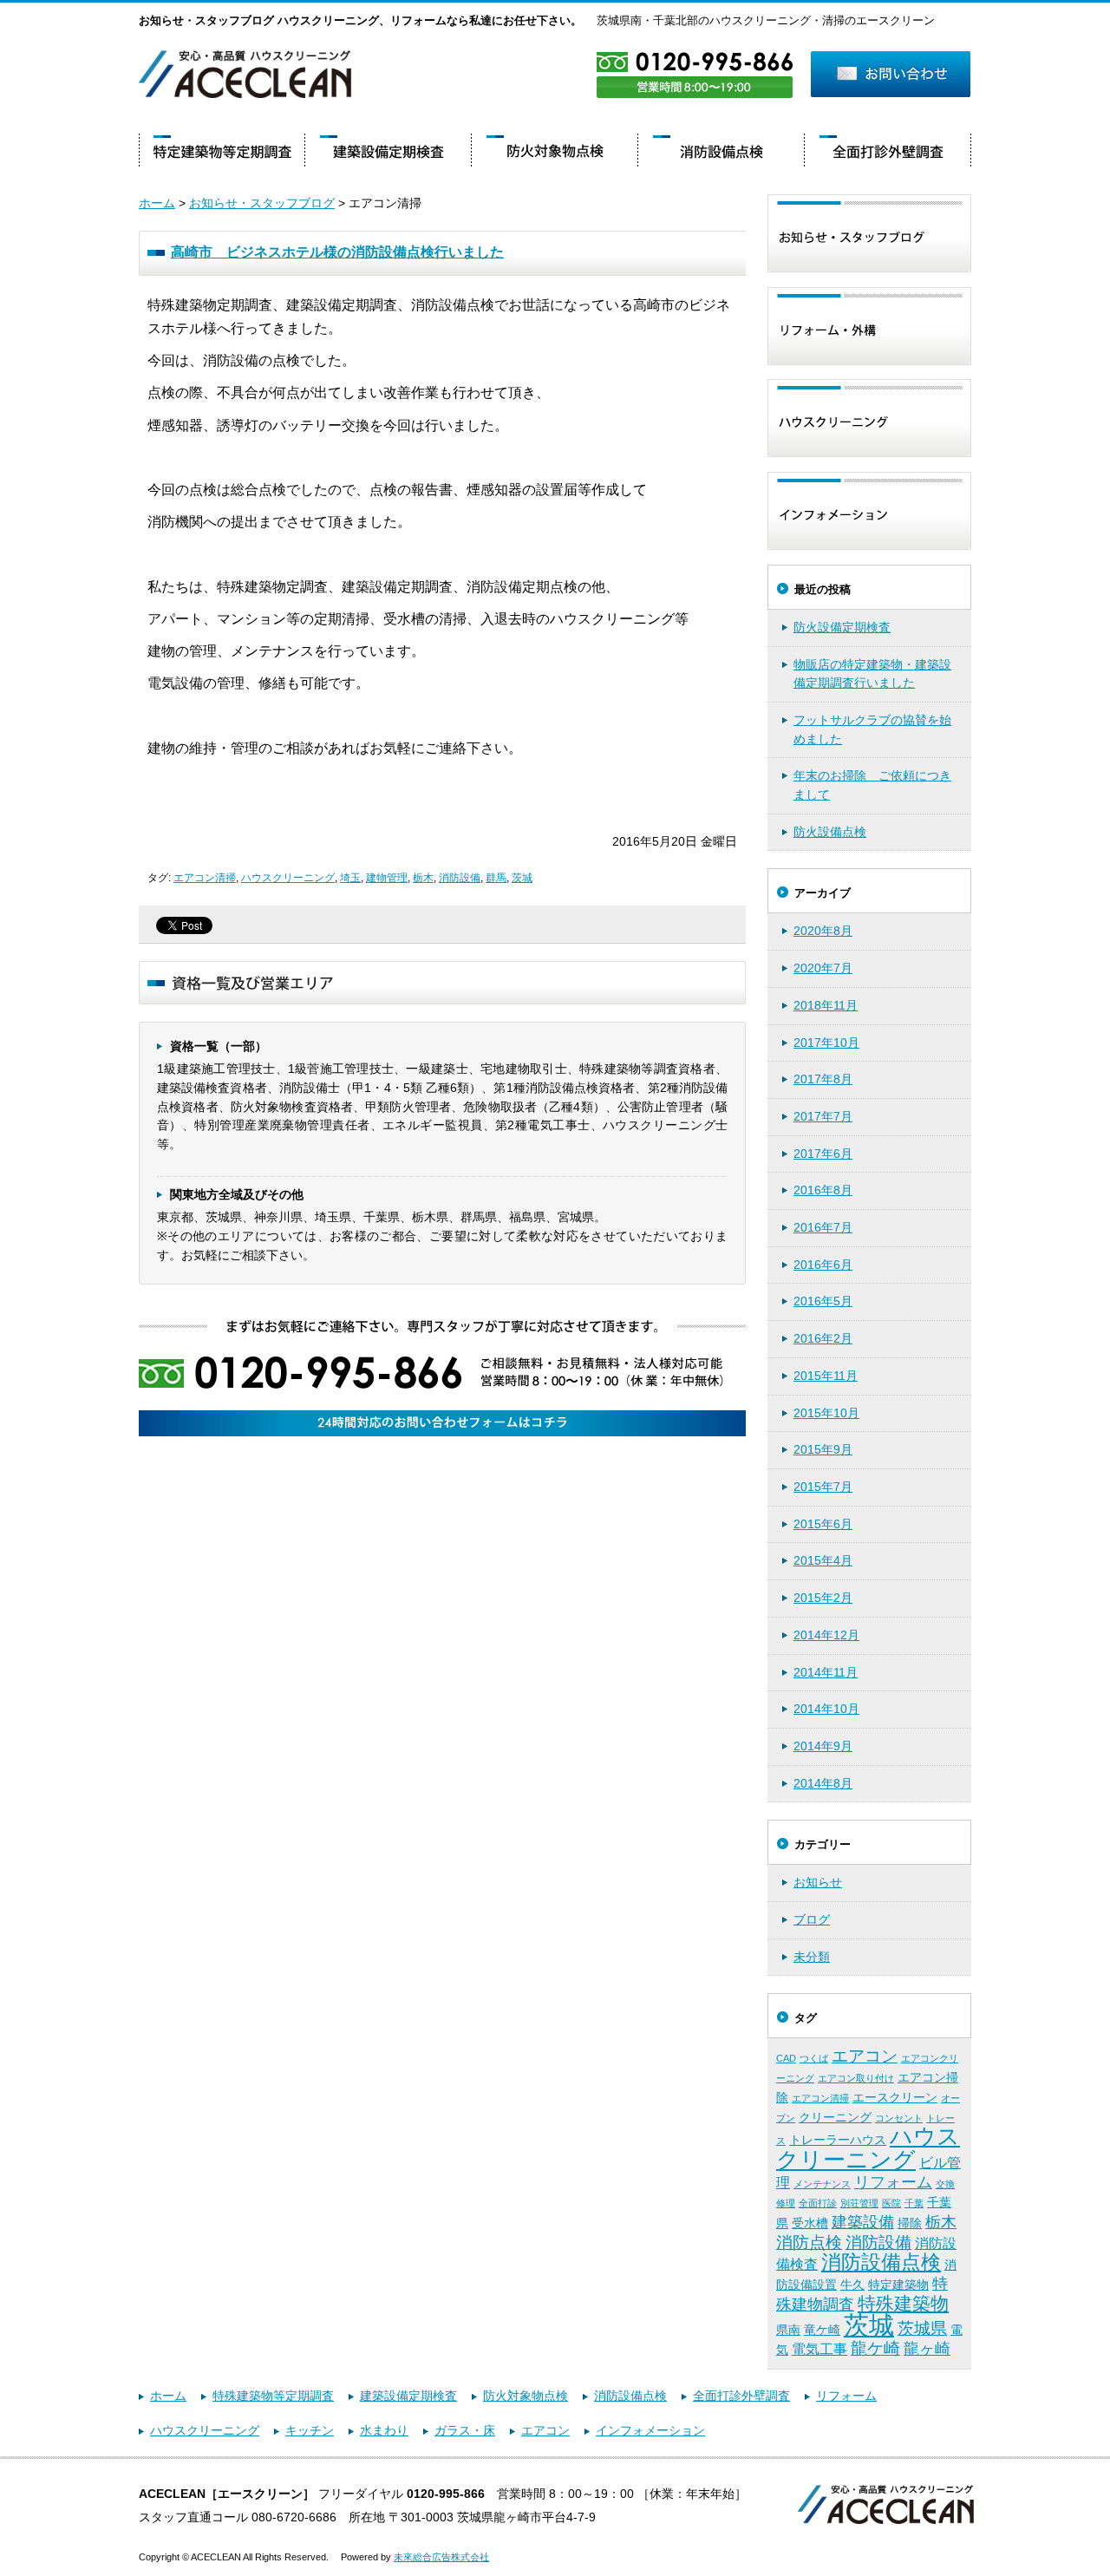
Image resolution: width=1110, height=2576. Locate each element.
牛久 (852, 2285)
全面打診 (818, 2203)
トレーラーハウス (838, 2140)
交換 (945, 2184)
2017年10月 (826, 1043)
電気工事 (819, 2349)
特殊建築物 (903, 2304)
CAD (786, 2058)
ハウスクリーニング (288, 878)
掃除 (910, 2223)
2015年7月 (823, 1487)
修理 (786, 2203)
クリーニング (835, 2117)
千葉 (914, 2203)
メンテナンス (822, 2184)
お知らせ (818, 1882)
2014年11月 (826, 1672)
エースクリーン (895, 2097)
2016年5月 (823, 1301)
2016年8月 (823, 1190)
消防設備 (460, 878)
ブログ (812, 1919)
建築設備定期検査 (408, 2396)
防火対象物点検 (526, 2396)
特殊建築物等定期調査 (273, 2396)
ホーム (157, 203)
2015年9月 (823, 1449)
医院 (891, 2203)
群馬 (496, 878)
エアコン (865, 2056)
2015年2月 (823, 1598)
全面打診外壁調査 (741, 2396)
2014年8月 (823, 1783)
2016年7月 (823, 1227)
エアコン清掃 (205, 878)
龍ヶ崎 (927, 2349)
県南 (788, 2330)
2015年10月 (826, 1413)
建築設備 (863, 2222)
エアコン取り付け (856, 2078)
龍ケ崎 (875, 2348)
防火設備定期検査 (842, 627)
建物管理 (387, 878)
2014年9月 (823, 1746)
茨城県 (922, 2328)
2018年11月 (826, 1005)
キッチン (310, 2430)
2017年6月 (823, 1154)
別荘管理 (859, 2203)
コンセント (899, 2118)
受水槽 (810, 2223)
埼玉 (350, 878)
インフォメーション (650, 2430)
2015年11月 (826, 1376)
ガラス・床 (465, 2430)
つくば (814, 2058)
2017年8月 (823, 1079)
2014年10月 (826, 1709)
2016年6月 (823, 1265)
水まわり (384, 2430)
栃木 (423, 878)
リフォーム (893, 2182)
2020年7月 (823, 968)
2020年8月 (823, 931)
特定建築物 (898, 2285)
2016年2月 (823, 1338)
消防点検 (809, 2243)
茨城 (522, 878)
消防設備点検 (881, 2262)
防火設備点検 (830, 832)
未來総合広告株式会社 (441, 2557)
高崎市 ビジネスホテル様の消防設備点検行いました (337, 252)
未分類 (812, 1957)
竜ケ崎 (822, 2330)
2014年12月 (826, 1635)
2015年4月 (823, 1560)
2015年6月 (823, 1524)
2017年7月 (823, 1116)
